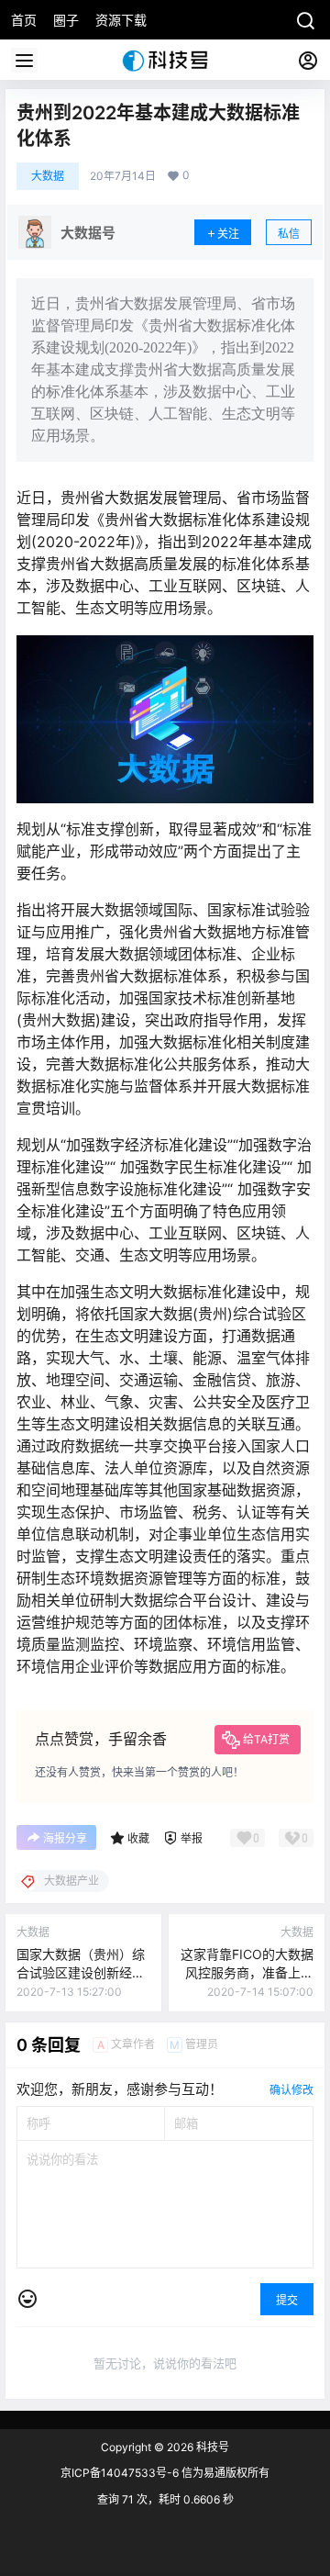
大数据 (48, 176)
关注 (228, 234)
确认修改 (291, 2090)
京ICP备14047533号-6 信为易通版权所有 (165, 2473)
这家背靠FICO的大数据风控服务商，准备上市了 (247, 1972)
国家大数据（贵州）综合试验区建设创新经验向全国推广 (81, 1972)
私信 (289, 234)
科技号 (211, 2447)
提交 (287, 2300)
